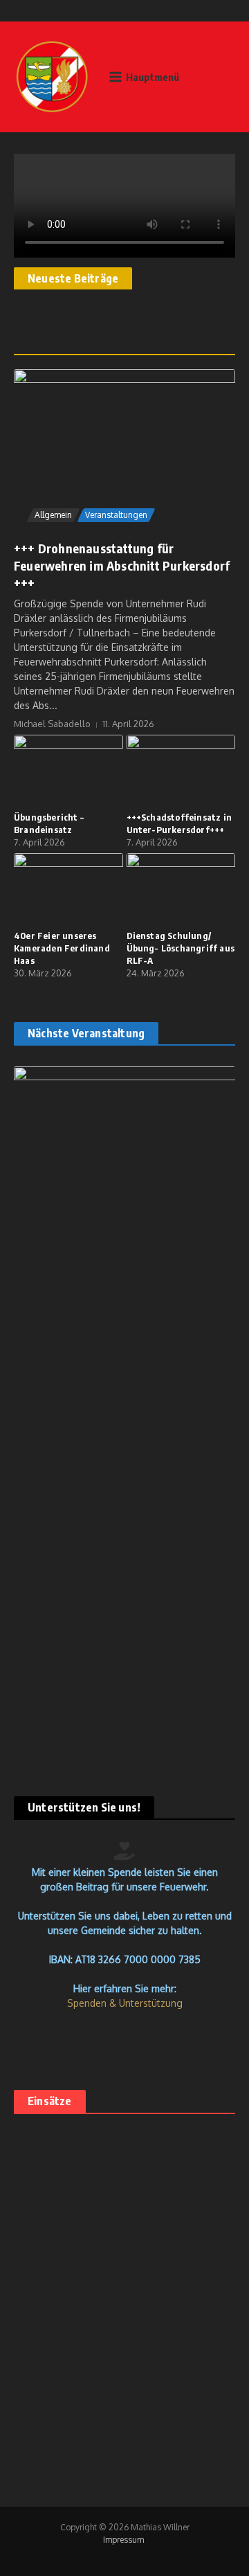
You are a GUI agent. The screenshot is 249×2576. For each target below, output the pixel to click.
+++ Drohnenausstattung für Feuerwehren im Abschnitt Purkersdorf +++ (122, 565)
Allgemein (53, 515)
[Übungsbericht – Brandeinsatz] (68, 771)
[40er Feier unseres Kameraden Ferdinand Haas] (68, 889)
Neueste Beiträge (73, 278)
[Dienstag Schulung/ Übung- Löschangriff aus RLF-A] (181, 889)
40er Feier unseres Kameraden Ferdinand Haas (62, 948)
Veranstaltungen (116, 515)
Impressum (123, 2540)
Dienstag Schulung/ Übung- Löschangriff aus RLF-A (181, 948)
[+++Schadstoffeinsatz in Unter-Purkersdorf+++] (181, 771)
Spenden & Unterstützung (125, 2003)
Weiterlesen (60, 2401)
